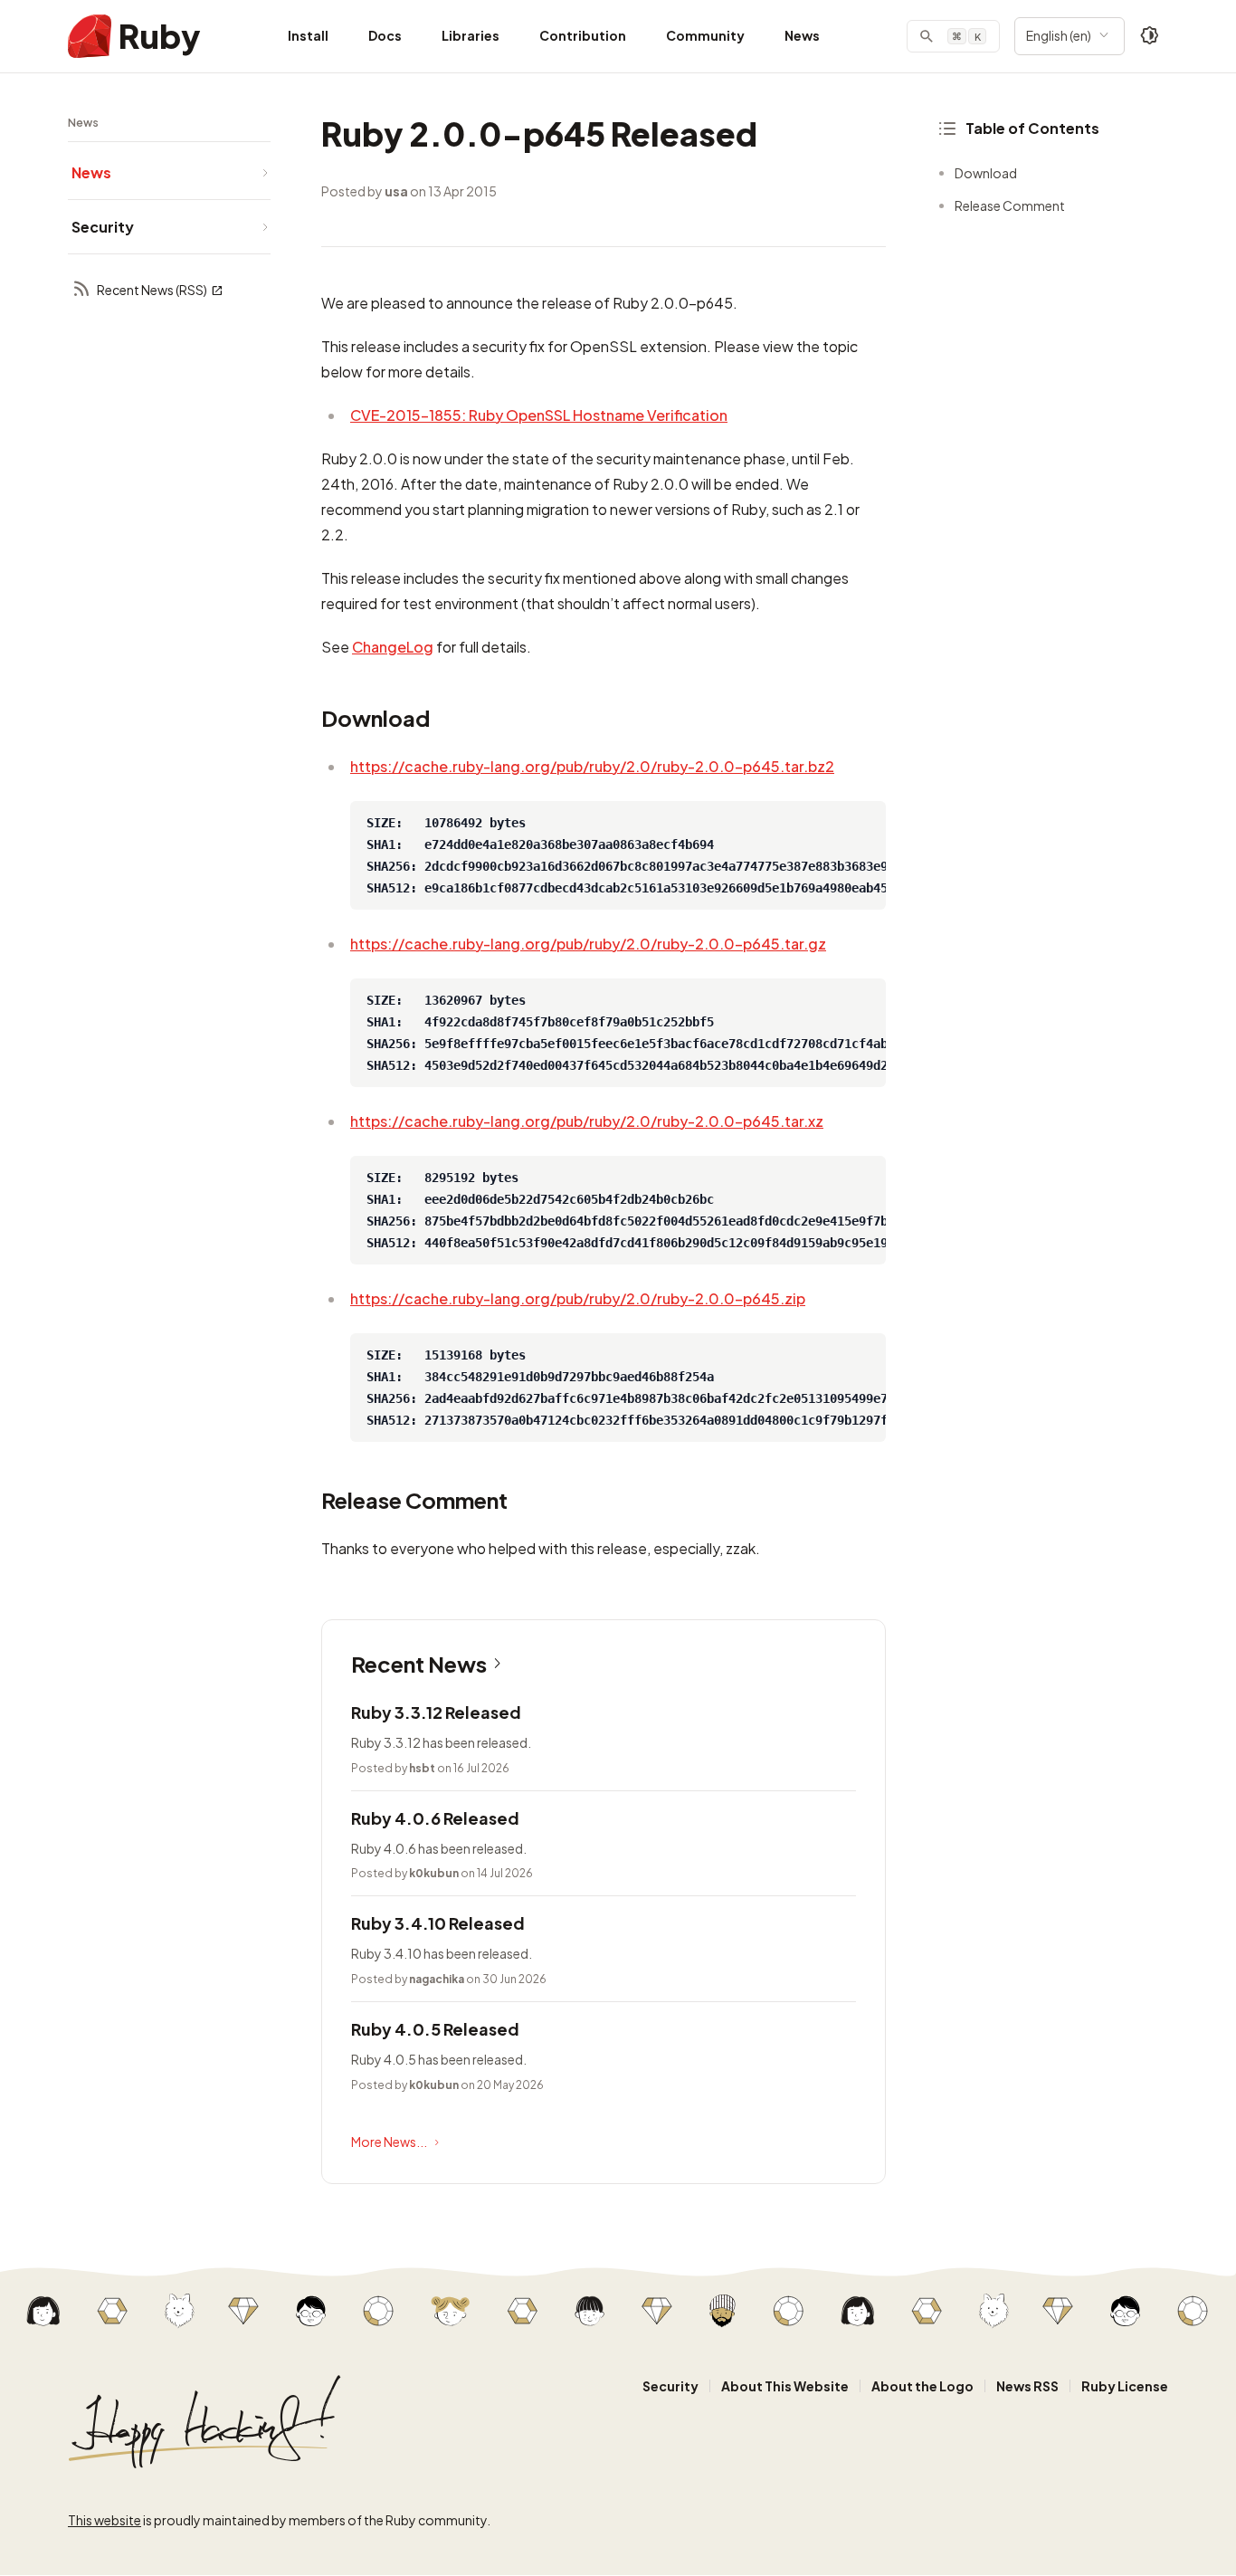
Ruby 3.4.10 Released (438, 1923)
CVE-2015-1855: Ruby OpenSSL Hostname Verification (539, 415)
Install (308, 35)
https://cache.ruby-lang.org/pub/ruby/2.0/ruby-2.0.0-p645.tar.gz (588, 944)
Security (670, 2386)
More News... (389, 2142)
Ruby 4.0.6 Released (435, 1818)
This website (105, 2520)
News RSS (1027, 2386)
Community (705, 35)
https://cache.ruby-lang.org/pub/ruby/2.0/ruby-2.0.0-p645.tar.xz (587, 1121)
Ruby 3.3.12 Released (436, 1712)
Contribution (583, 35)
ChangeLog (393, 647)
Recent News (419, 1664)
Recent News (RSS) (152, 290)
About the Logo (922, 2386)
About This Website (785, 2386)
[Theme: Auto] (1150, 36)
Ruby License (1125, 2386)
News (802, 35)
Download (986, 173)
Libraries (471, 35)
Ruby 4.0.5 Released (435, 2029)
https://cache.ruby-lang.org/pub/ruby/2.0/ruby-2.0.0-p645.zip (578, 1298)
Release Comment (1010, 205)
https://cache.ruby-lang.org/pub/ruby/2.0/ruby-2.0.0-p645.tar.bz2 (592, 766)
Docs (385, 35)
